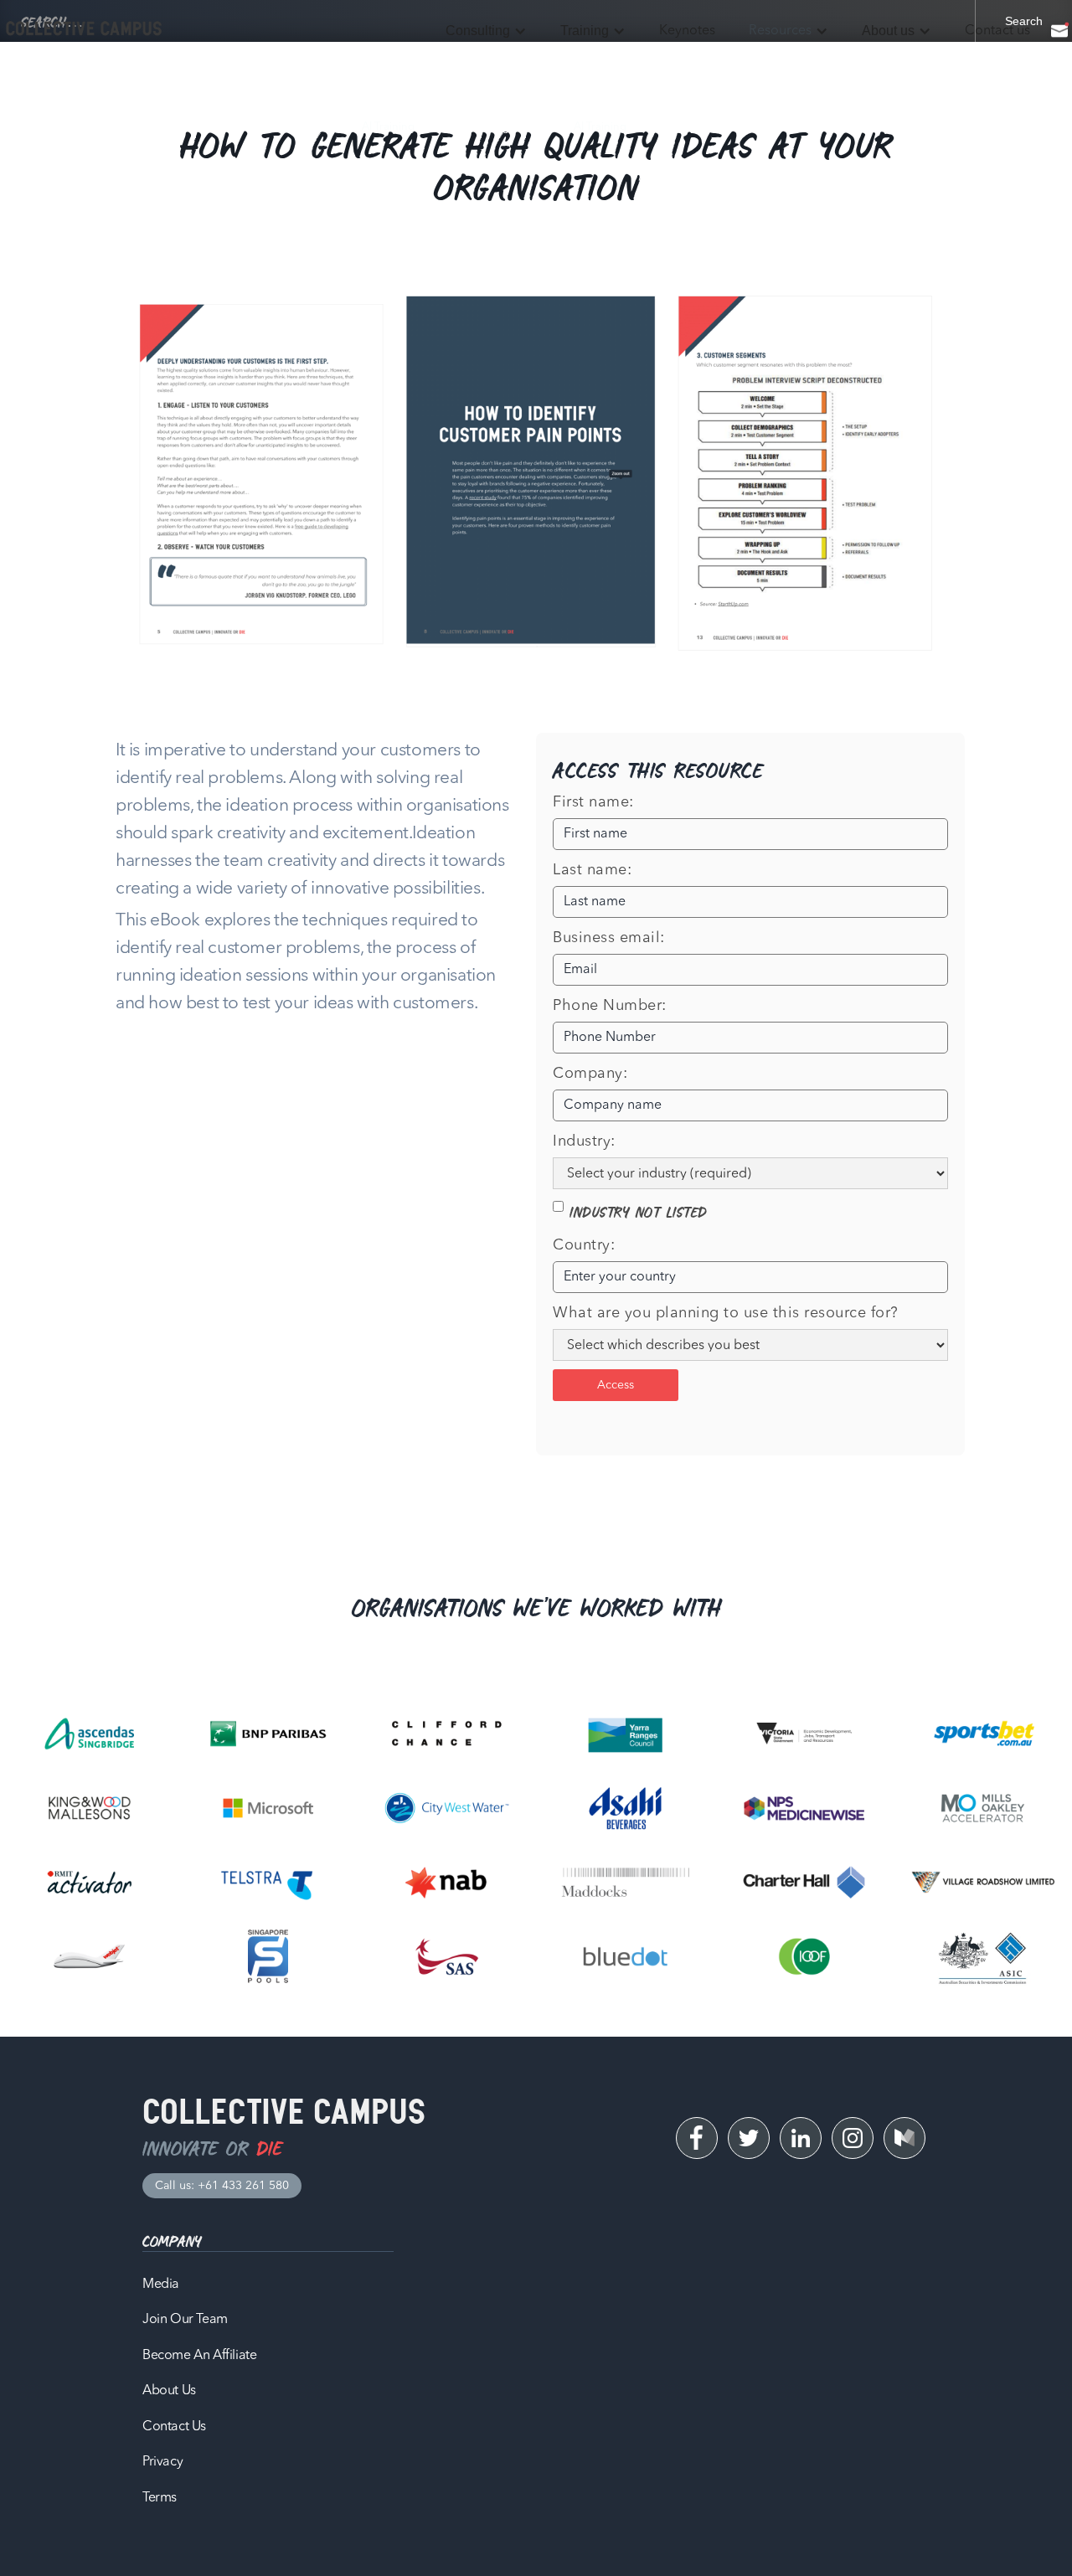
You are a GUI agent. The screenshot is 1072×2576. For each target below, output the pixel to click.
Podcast (736, 127)
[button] (486, 31)
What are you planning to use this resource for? (726, 1313)
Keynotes (687, 31)
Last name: (592, 870)
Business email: (609, 938)
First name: (593, 802)
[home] (84, 29)
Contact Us (964, 127)
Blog (671, 127)
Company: (590, 1074)
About (888, 127)
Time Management (494, 127)
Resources (780, 31)
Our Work (814, 127)
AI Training (388, 127)
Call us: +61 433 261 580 (222, 2186)
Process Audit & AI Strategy (119, 127)
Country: (584, 1245)
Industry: (584, 1141)
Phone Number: (610, 1006)
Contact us (997, 31)
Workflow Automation (273, 127)
